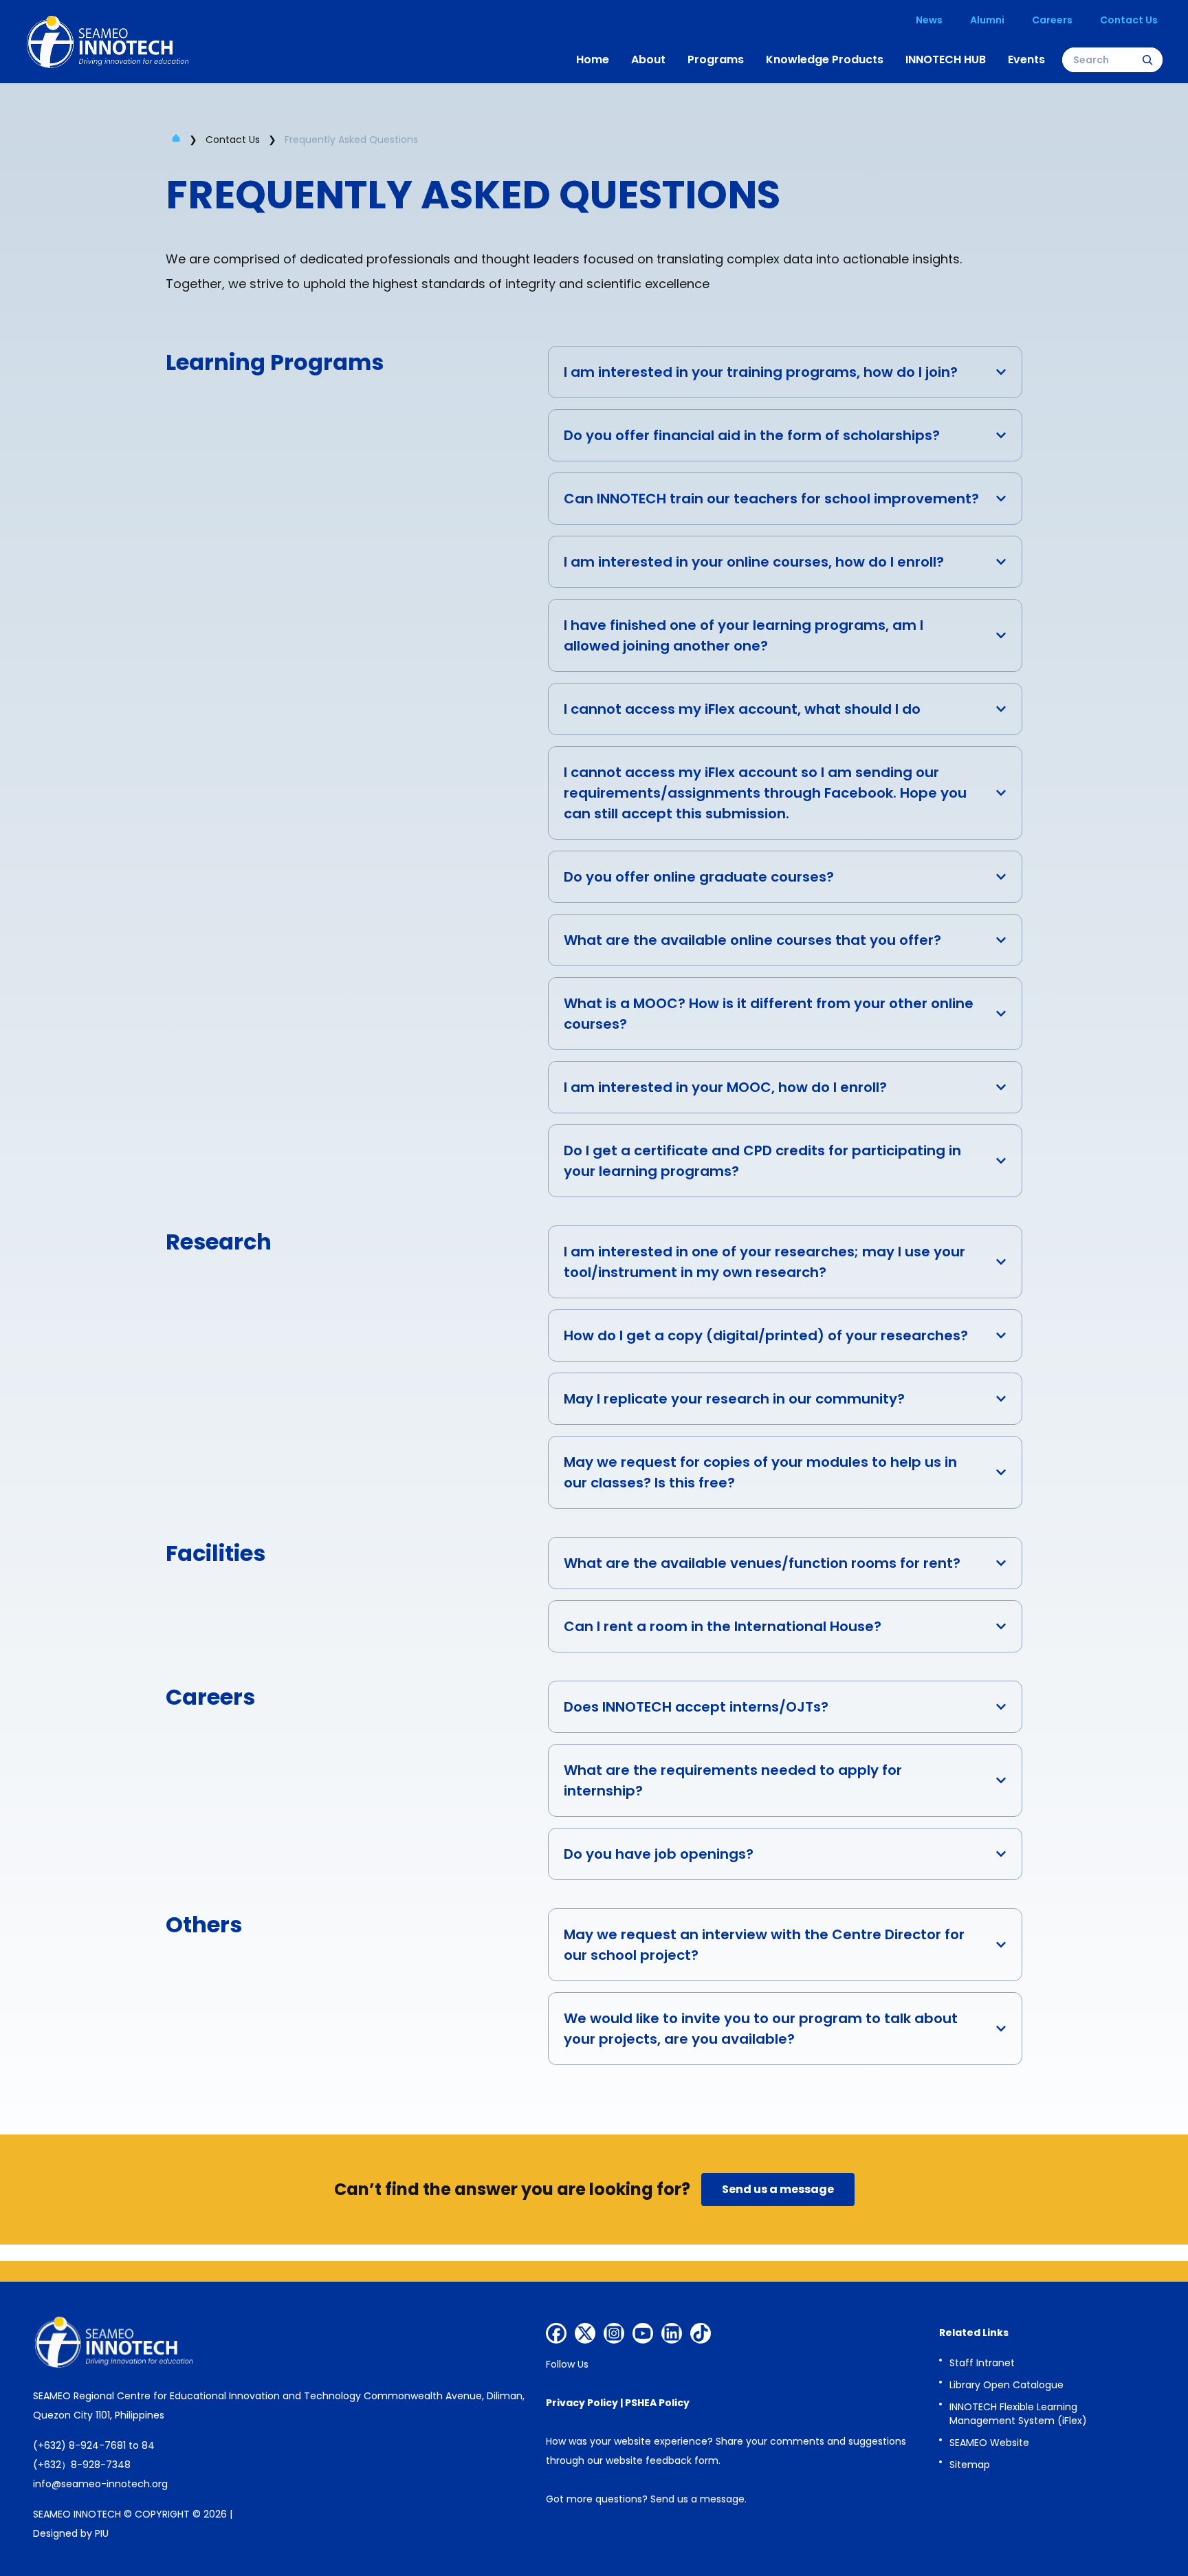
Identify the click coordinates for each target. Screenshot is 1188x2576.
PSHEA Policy (657, 2403)
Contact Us (233, 140)
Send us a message (697, 2499)
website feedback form (662, 2460)
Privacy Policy (582, 2403)
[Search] (1147, 60)
